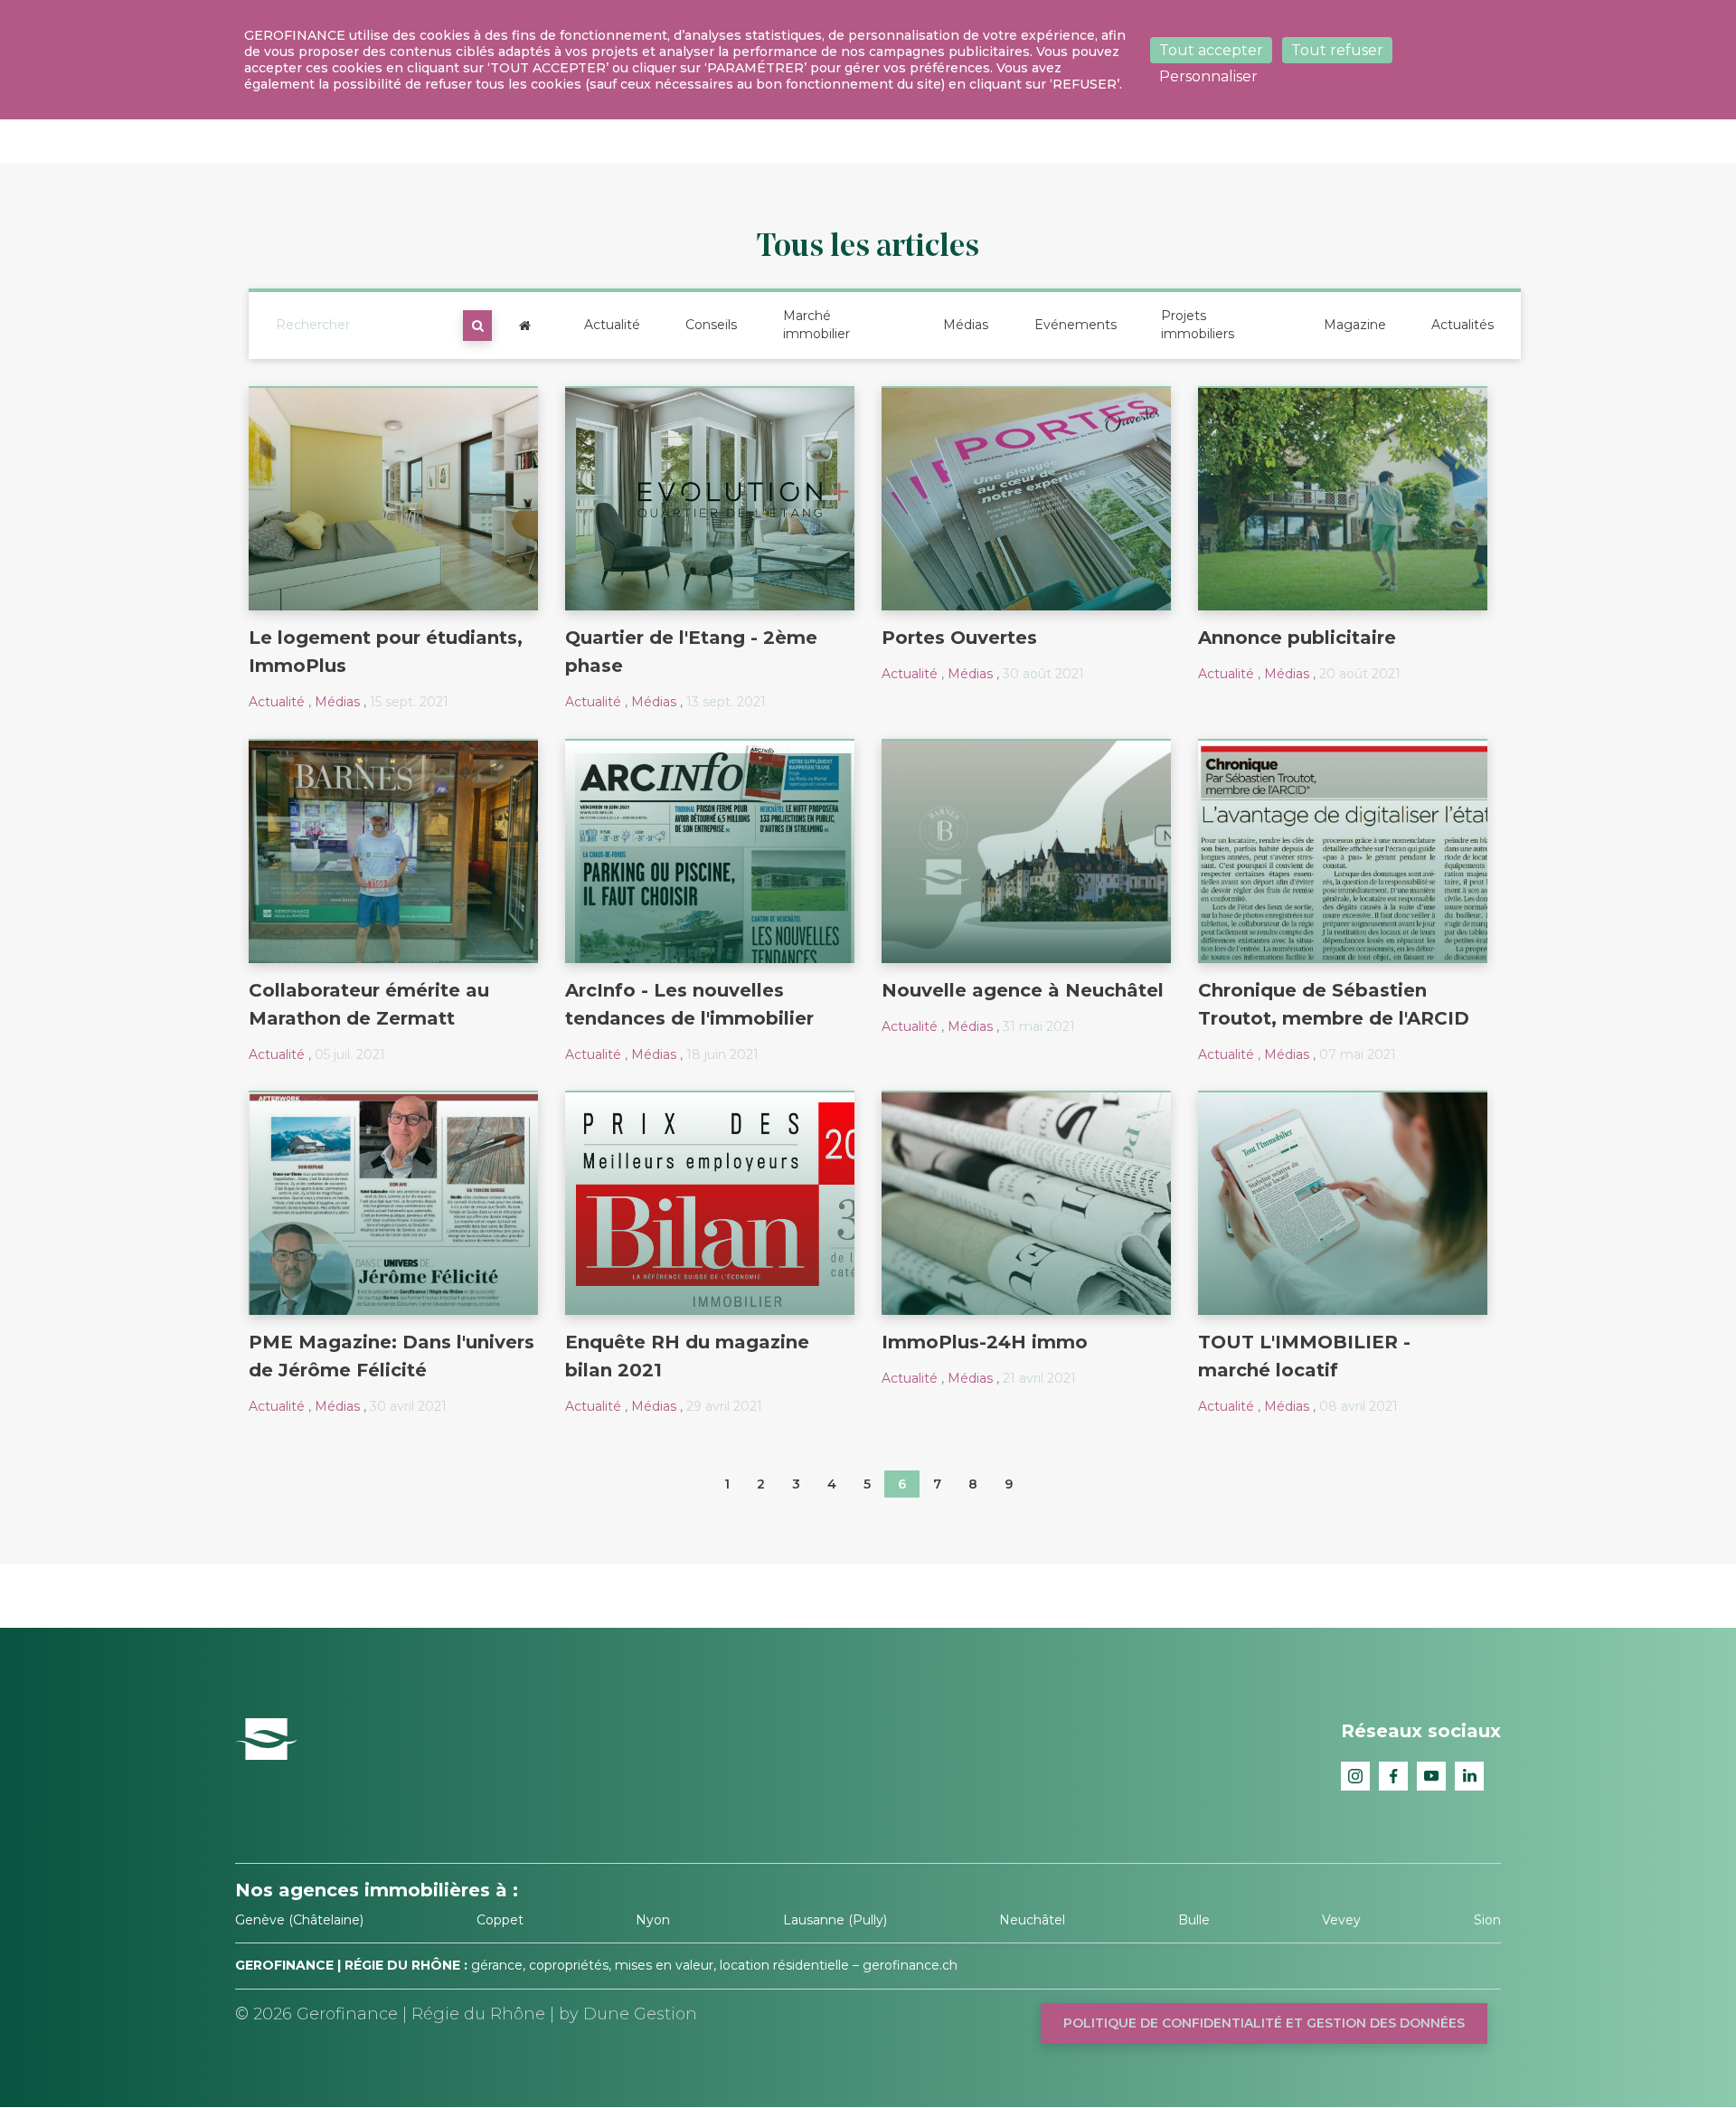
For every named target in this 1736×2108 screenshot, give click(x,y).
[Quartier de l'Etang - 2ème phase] (710, 498)
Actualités (1462, 325)
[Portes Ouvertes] (1026, 498)
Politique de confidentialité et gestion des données (1264, 2023)
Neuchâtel (1032, 1920)
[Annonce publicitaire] (1343, 498)
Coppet (500, 1920)
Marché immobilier (816, 325)
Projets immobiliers (1198, 325)
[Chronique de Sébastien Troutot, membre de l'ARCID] (1343, 851)
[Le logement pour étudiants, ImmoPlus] (393, 498)
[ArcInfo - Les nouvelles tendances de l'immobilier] (710, 851)
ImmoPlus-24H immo (985, 1342)
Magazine (1355, 325)
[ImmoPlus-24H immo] (1026, 1203)
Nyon (653, 1920)
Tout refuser (1337, 50)
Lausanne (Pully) (835, 1920)
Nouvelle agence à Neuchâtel (1023, 990)
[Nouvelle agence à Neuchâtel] (1026, 851)
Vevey (1341, 1920)
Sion (1487, 1920)
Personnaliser (1208, 76)
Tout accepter (1211, 50)
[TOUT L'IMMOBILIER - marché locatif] (1343, 1203)
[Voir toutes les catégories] (524, 326)
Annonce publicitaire (1297, 638)
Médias (966, 325)
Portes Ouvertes (959, 638)
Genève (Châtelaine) (299, 1920)
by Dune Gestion (628, 2014)
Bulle (1194, 1920)
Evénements (1076, 325)
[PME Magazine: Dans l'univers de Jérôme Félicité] (393, 1203)
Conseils (711, 325)
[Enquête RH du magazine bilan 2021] (710, 1203)
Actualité (612, 325)
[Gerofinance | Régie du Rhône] (266, 1738)
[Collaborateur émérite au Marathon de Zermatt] (393, 851)
